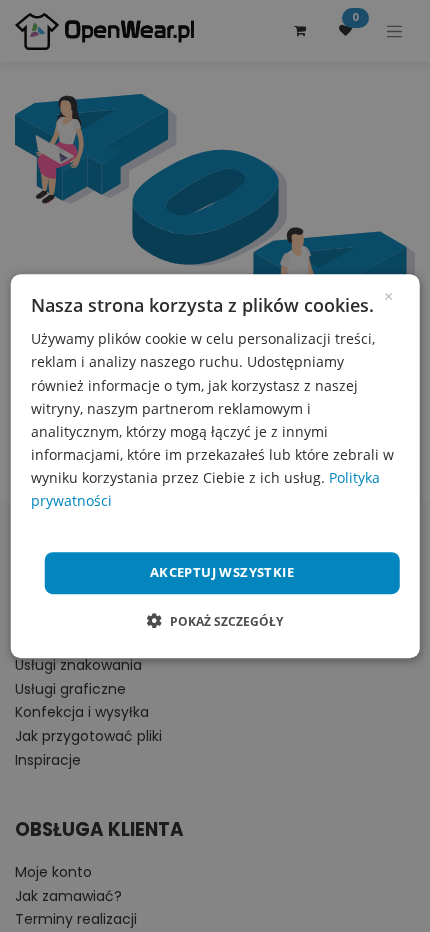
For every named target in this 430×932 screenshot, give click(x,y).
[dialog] (215, 466)
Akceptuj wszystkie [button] (222, 572)
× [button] (388, 295)
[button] (215, 621)
